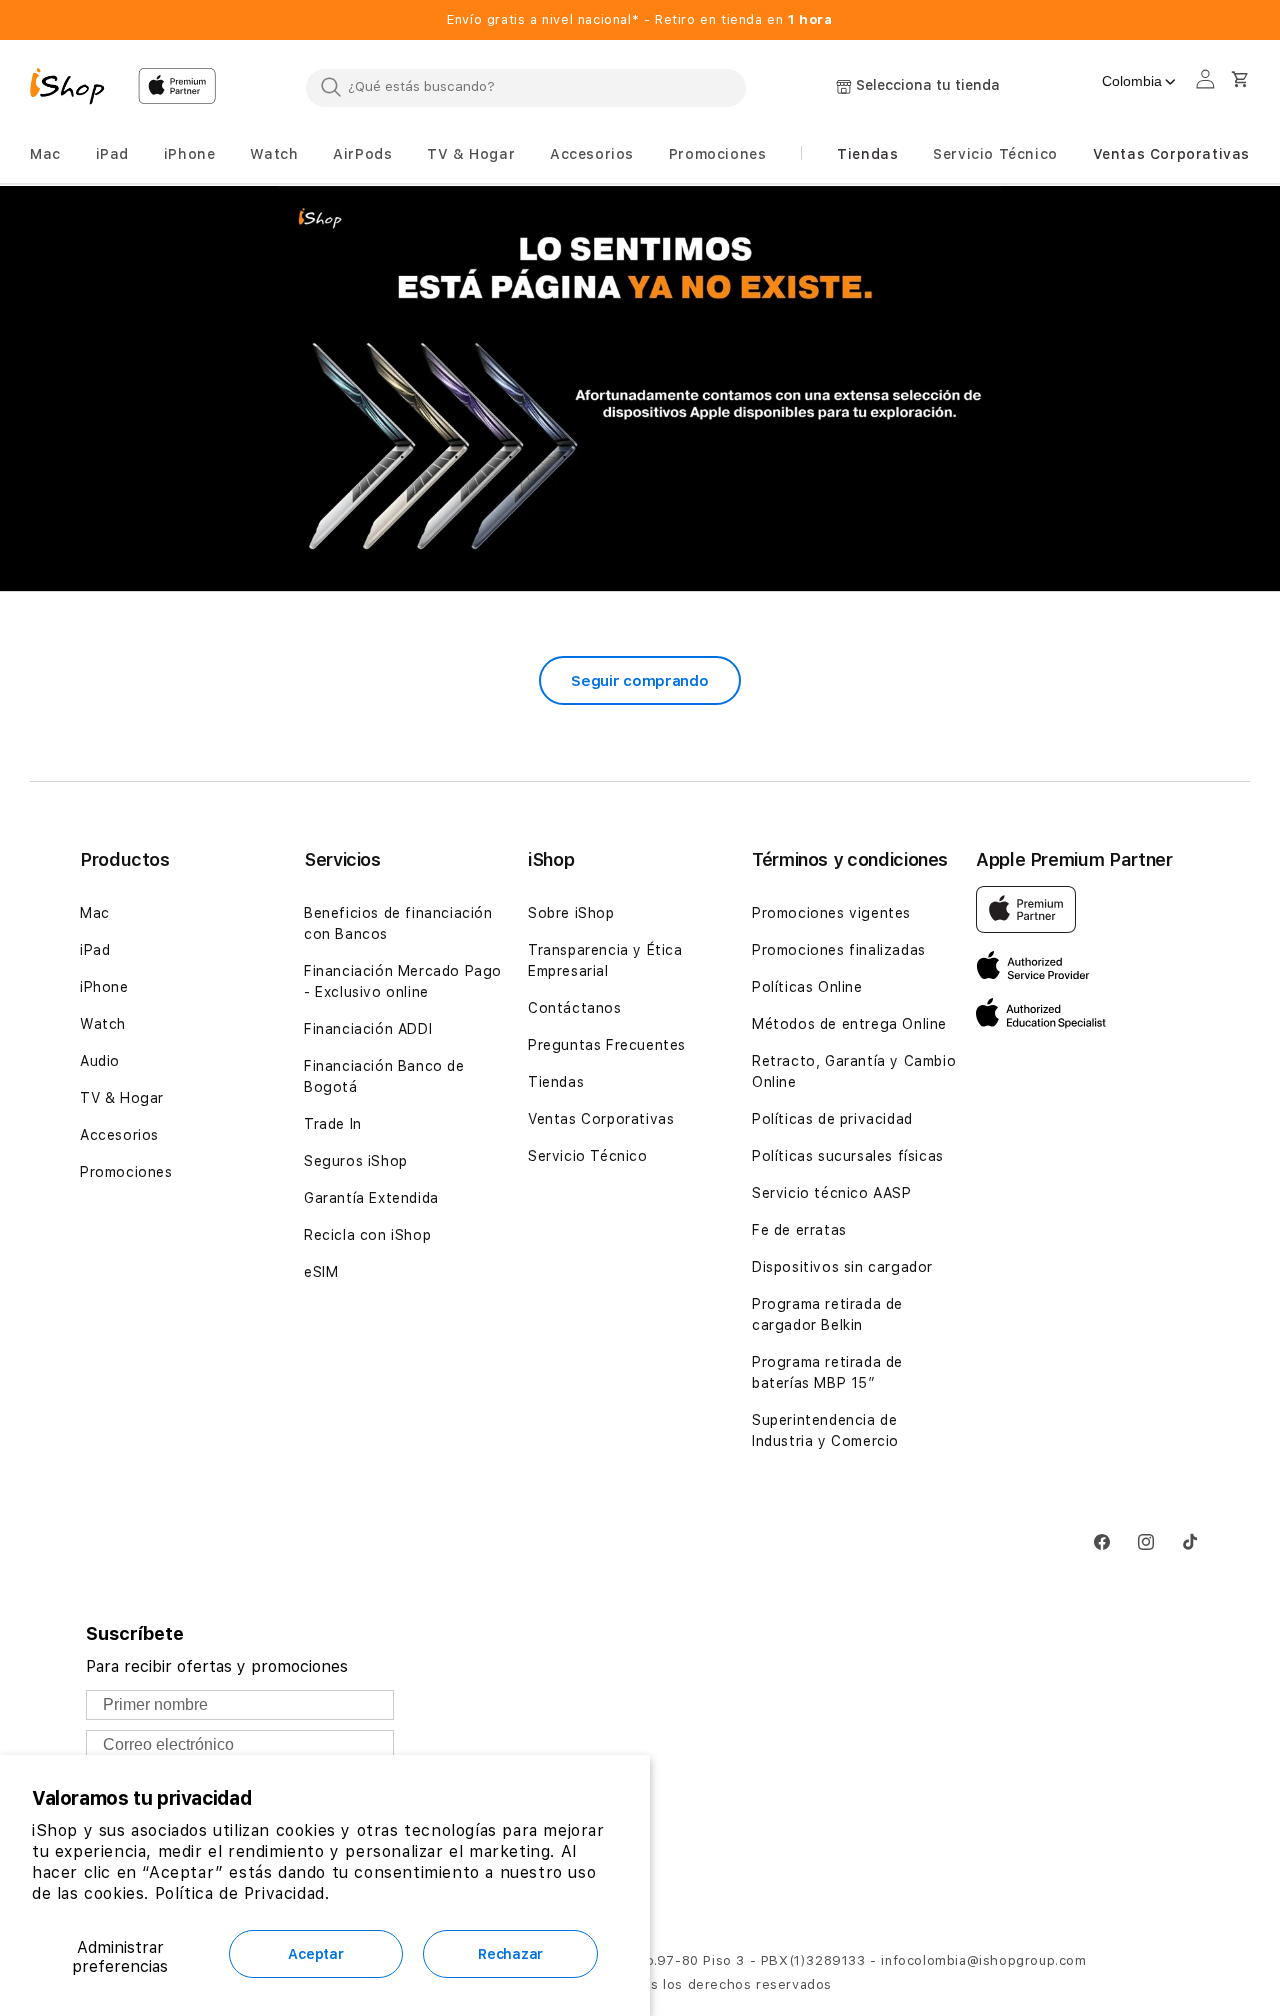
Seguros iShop (356, 1161)
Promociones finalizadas (839, 950)
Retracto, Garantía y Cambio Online (854, 1071)
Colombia (1132, 81)
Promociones (126, 1172)
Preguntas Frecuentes (607, 1045)
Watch (103, 1024)
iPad (95, 950)
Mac (95, 913)
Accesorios (119, 1135)
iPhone (104, 987)
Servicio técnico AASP (832, 1193)
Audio (100, 1061)
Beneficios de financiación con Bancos (398, 923)
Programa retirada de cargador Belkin (827, 1314)
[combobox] (526, 87)
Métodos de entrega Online (849, 1024)
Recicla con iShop (367, 1235)
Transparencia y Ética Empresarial (605, 960)
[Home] (76, 89)
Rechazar (510, 1954)
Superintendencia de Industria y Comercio (825, 1430)
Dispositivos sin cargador (842, 1267)
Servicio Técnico (588, 1156)
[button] (45, 154)
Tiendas (556, 1082)
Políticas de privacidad (832, 1119)
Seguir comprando (639, 681)
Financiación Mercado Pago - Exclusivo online (403, 981)
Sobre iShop (571, 913)
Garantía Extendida (371, 1198)
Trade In (333, 1124)
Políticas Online (807, 987)
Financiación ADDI (368, 1029)
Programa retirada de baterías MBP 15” (827, 1372)
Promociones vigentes (831, 913)
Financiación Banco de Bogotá (384, 1076)
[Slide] (640, 389)
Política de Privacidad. (242, 1893)
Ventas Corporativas (601, 1119)
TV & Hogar (122, 1098)
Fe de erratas (799, 1230)
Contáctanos (575, 1008)
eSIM (321, 1272)
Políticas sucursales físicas (848, 1156)
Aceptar (315, 1954)
